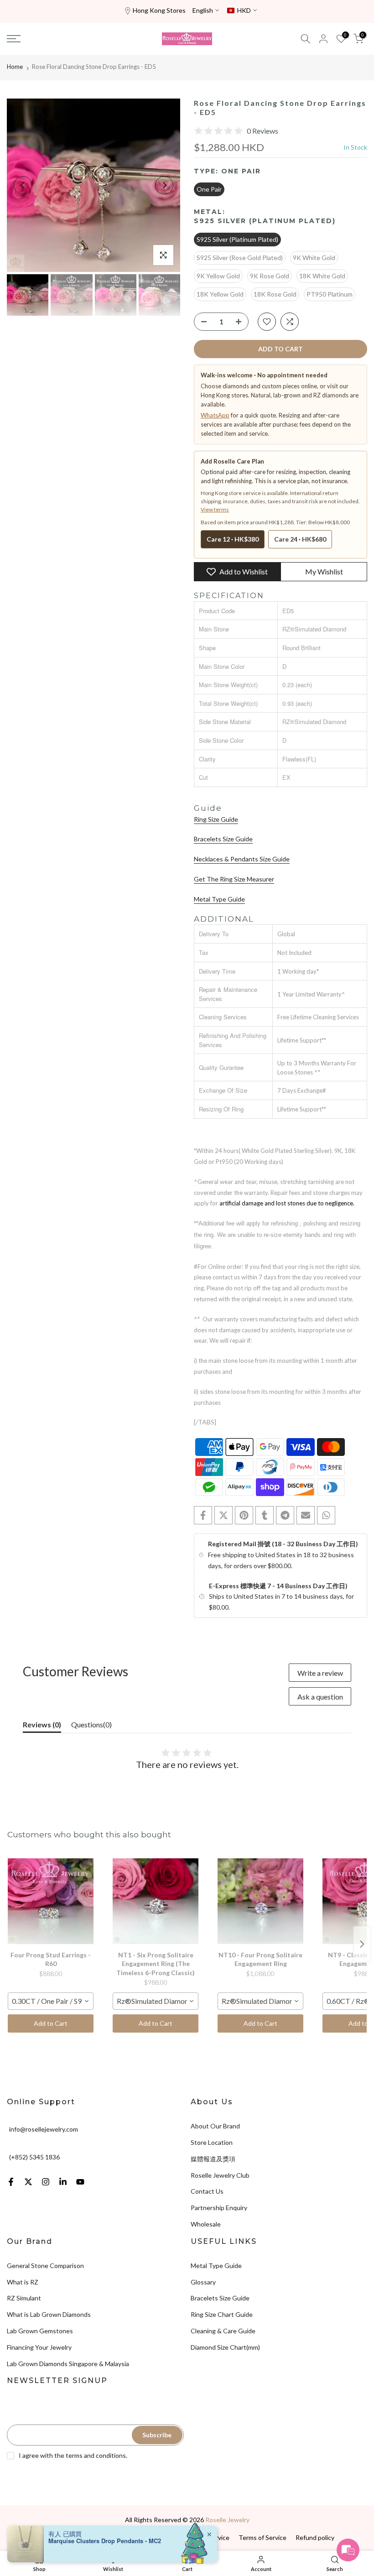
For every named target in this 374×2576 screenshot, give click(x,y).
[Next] (164, 185)
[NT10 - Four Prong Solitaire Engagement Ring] (260, 1901)
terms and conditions (96, 2455)
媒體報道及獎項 (213, 2159)
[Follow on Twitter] (28, 2182)
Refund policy (315, 2537)
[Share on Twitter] (223, 1515)
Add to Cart (51, 2023)
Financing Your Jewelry (39, 2347)
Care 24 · (300, 539)
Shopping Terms (147, 2537)
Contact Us (207, 2191)
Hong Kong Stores (159, 10)
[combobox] (51, 2001)
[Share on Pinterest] (244, 1515)
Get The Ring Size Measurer (234, 879)
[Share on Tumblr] (265, 1515)
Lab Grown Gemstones (40, 2331)
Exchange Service (204, 2537)
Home (15, 67)
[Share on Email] (306, 1515)
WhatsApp (215, 415)
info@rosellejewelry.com (44, 2129)
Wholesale (206, 2224)
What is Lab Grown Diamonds (49, 2314)
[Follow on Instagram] (46, 2182)
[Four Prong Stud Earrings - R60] (51, 1901)
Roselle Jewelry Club (220, 2175)
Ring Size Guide (216, 819)
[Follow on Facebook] (11, 2182)
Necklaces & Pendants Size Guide (242, 859)
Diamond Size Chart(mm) (225, 2347)
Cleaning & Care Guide (223, 2331)
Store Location (212, 2142)
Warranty (53, 2537)
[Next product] (362, 1944)
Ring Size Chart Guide (222, 2314)
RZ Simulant (24, 2298)
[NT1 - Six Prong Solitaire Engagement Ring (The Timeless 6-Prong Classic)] (156, 1901)
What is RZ (23, 2282)
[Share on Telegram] (285, 1515)
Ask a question (320, 1697)
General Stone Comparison (45, 2266)
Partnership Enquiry (219, 2208)
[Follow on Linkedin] (63, 2182)
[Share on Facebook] (203, 1515)
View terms (215, 509)
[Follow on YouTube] (80, 2182)
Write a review (320, 1673)
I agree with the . (73, 2455)
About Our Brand (215, 2126)
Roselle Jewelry (227, 2520)
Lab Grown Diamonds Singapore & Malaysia (68, 2364)
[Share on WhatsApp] (326, 1515)
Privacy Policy (95, 2537)
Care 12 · (233, 539)
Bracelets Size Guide (223, 839)
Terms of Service (262, 2537)
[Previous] (23, 185)
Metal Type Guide (219, 899)
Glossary (203, 2282)
